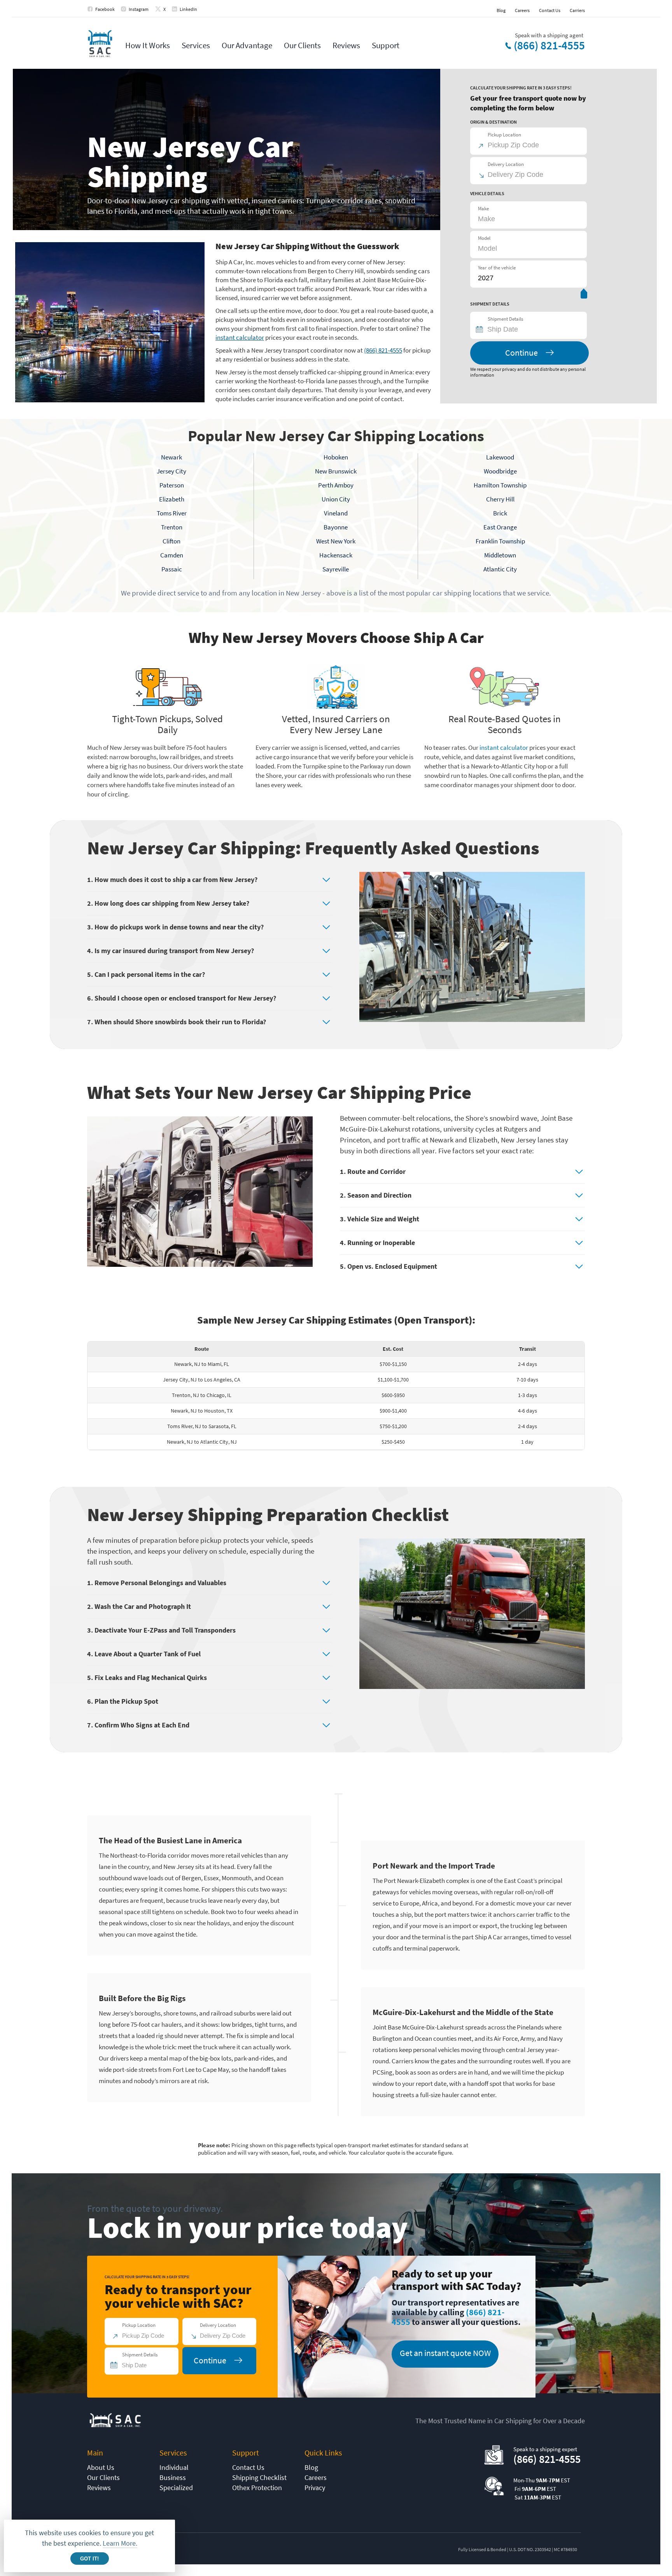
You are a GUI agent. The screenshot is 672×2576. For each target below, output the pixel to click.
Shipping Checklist (259, 2477)
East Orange (500, 527)
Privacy (315, 2488)
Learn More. (120, 2543)
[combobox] (532, 329)
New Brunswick (336, 471)
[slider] (584, 295)
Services (196, 45)
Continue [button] (521, 353)
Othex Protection (257, 2488)
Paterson (172, 485)
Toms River (172, 513)
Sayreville (336, 569)
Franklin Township (500, 541)
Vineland (336, 513)
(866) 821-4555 (549, 45)
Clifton (171, 541)
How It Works (148, 45)
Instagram (139, 9)
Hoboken (336, 457)
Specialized (176, 2488)
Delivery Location (506, 164)
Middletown (500, 555)
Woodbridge (500, 471)
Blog (501, 10)
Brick (500, 513)
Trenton (172, 527)
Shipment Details (505, 319)
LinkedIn (188, 9)
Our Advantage (247, 45)
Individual (174, 2467)
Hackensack (336, 555)
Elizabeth (172, 499)
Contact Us (550, 10)
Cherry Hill (500, 499)
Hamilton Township (500, 485)
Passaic (172, 569)
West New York (336, 541)
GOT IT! (89, 2559)
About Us (101, 2467)
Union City (336, 499)
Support (386, 45)
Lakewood (500, 457)
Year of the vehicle (497, 268)
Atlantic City (500, 569)
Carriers (577, 10)
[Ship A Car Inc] (100, 44)
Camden (172, 555)
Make (483, 209)
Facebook (105, 9)
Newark (171, 457)
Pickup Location (504, 135)
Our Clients (302, 45)
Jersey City (171, 471)
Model (484, 238)
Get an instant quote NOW (445, 2353)
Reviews (346, 45)
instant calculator (240, 337)
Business (173, 2477)
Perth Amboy (336, 485)
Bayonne (336, 527)
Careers (522, 10)
